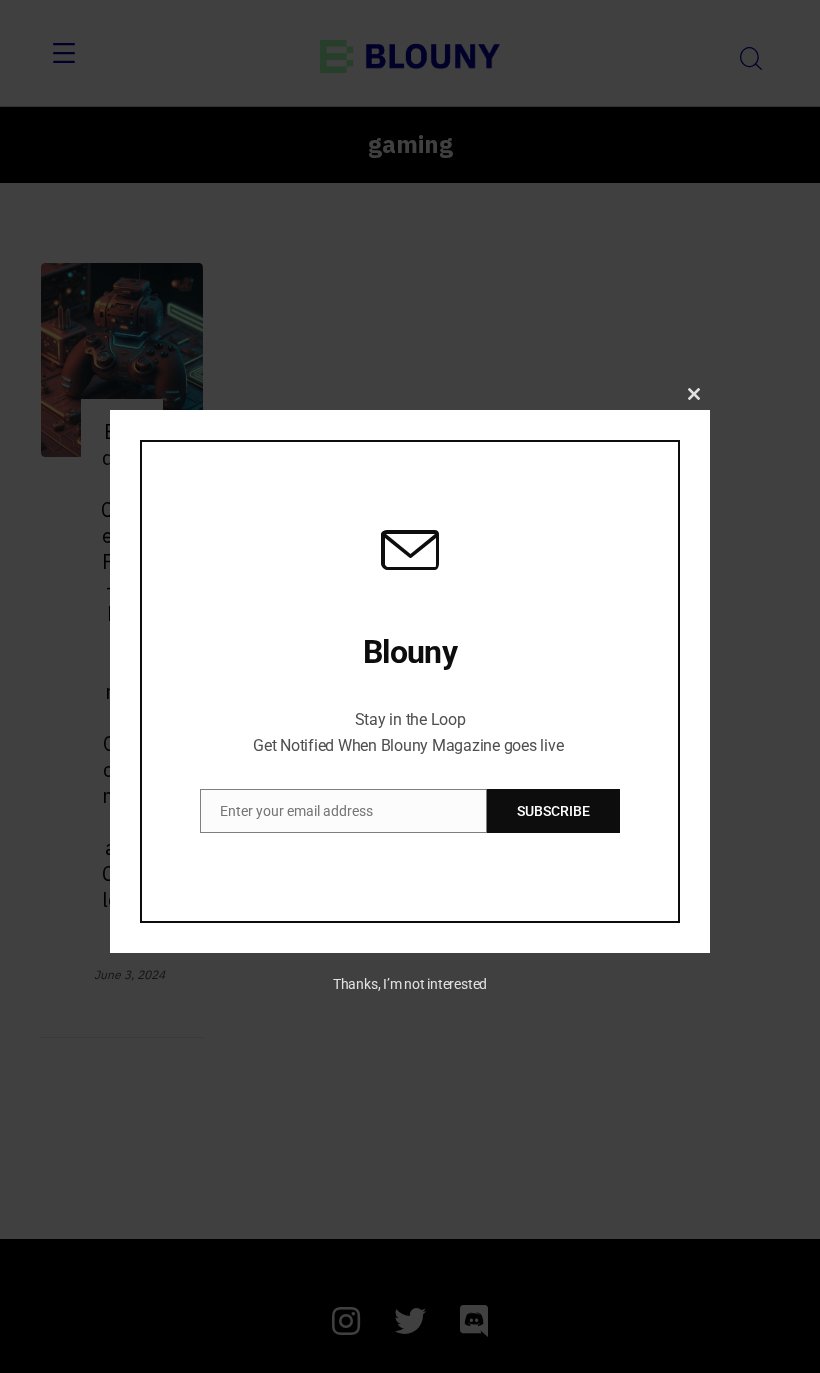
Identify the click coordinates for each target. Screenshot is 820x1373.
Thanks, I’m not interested (410, 984)
